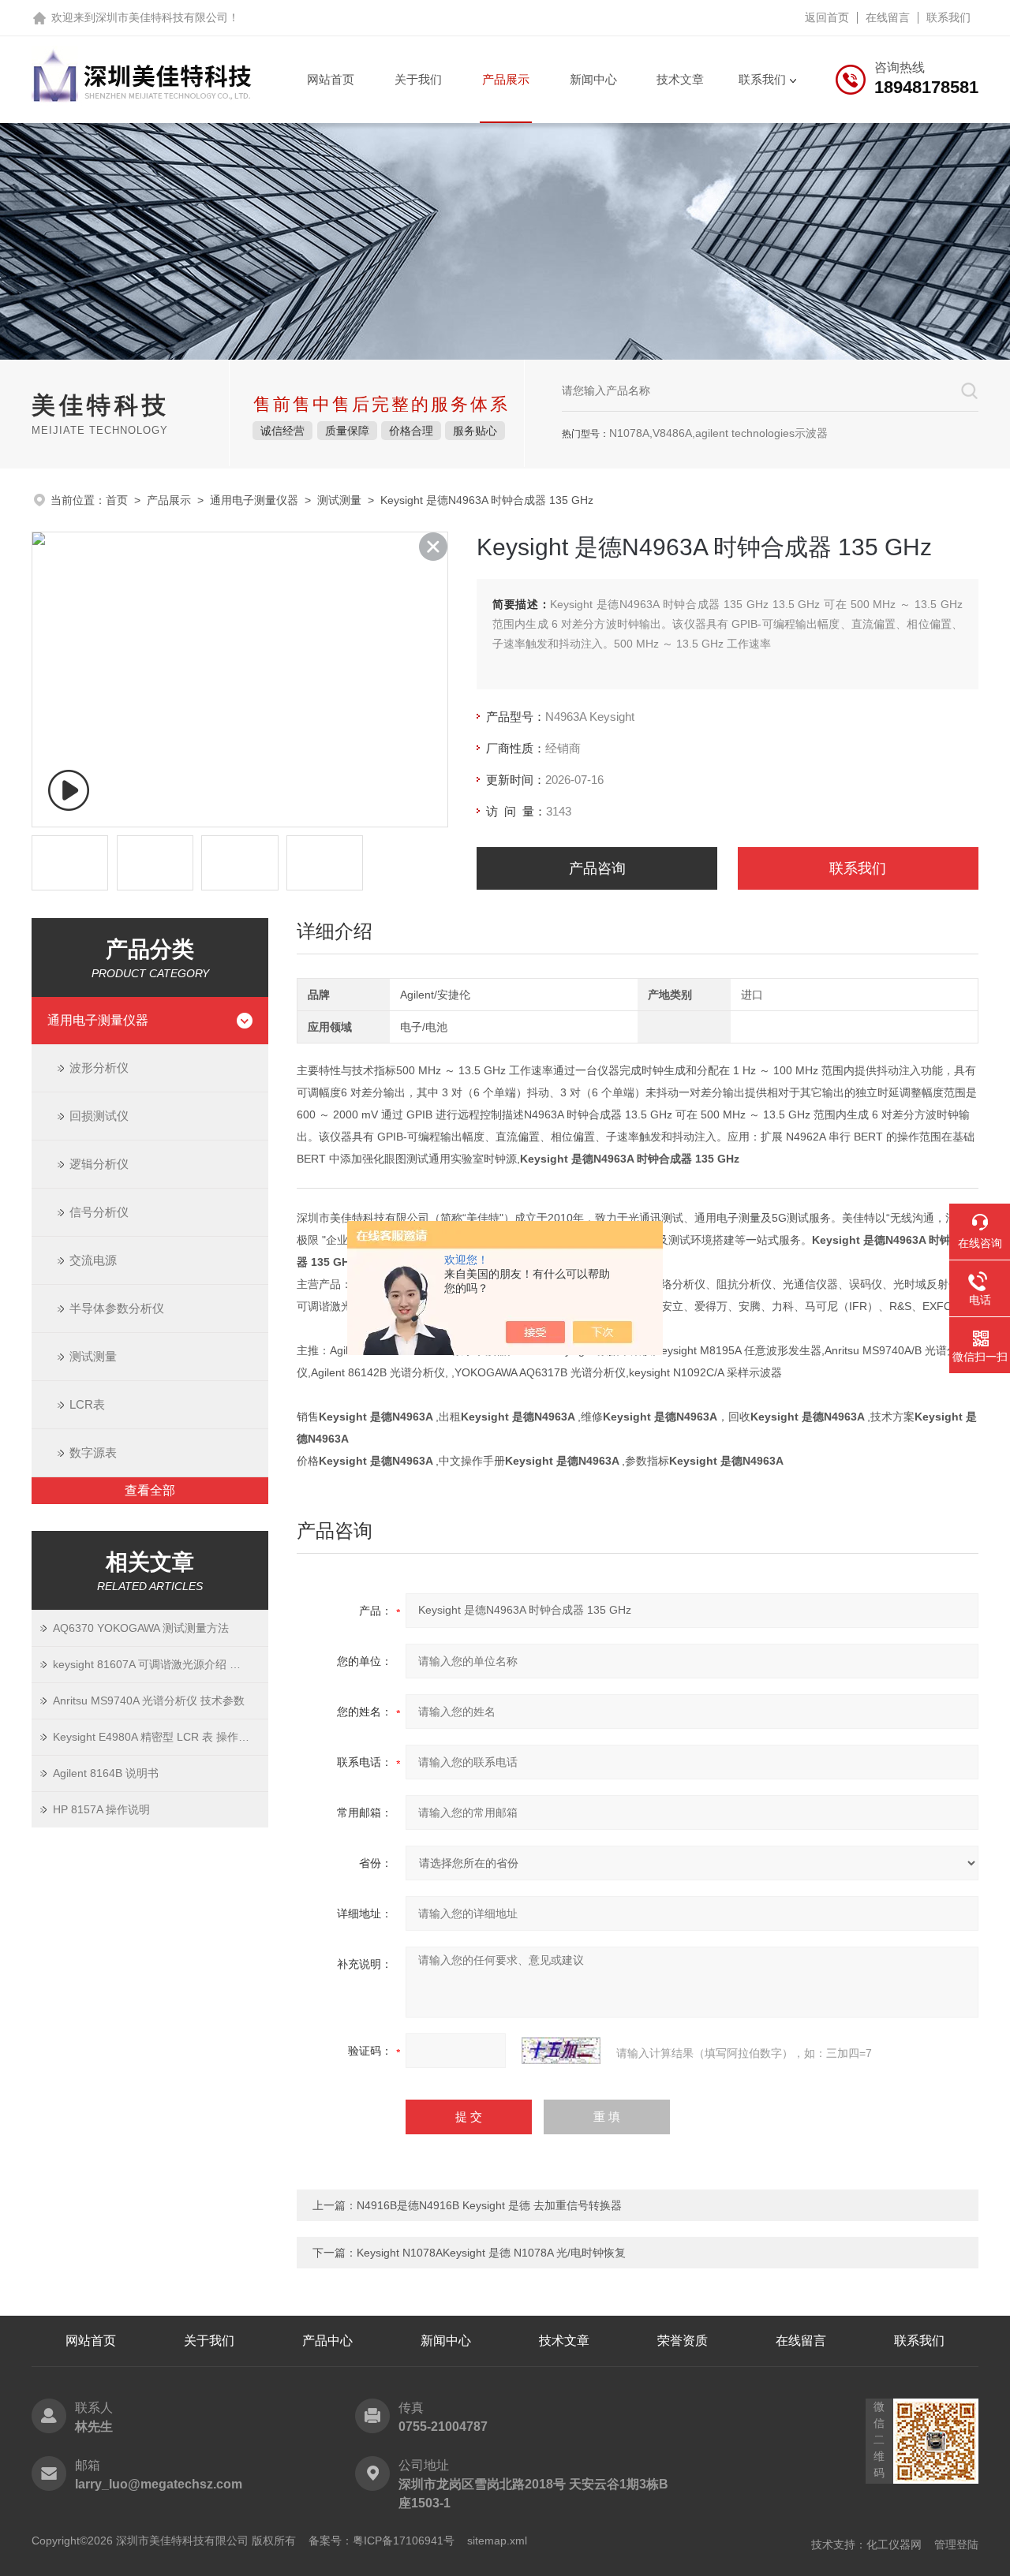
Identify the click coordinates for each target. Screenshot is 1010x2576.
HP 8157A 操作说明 (101, 1809)
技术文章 (680, 79)
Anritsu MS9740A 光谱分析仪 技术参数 (149, 1701)
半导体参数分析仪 (117, 1308)
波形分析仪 (99, 1068)
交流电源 (93, 1260)
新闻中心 (593, 79)
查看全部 (150, 1490)
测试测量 (339, 500)
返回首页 (827, 17)
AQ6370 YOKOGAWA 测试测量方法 (141, 1628)
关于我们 (418, 79)
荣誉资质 (683, 2341)
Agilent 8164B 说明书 (106, 1773)
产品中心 (327, 2341)
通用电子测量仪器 (254, 500)
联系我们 (948, 17)
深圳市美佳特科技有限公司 (162, 17)
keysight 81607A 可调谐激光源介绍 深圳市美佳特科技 (161, 1664)
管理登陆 (956, 2544)
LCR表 (87, 1404)
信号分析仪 (99, 1212)
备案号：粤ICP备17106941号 (382, 2541)
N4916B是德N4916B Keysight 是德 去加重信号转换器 (489, 2205)
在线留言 (888, 17)
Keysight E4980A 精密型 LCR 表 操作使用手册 (161, 1737)
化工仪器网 (894, 2544)
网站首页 (331, 79)
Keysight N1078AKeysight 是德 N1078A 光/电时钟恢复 (491, 2253)
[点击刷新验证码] (561, 2051)
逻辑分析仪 (99, 1164)
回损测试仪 (99, 1116)
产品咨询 (597, 868)
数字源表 (93, 1452)
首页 (117, 500)
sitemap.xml (497, 2541)
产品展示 (506, 79)
